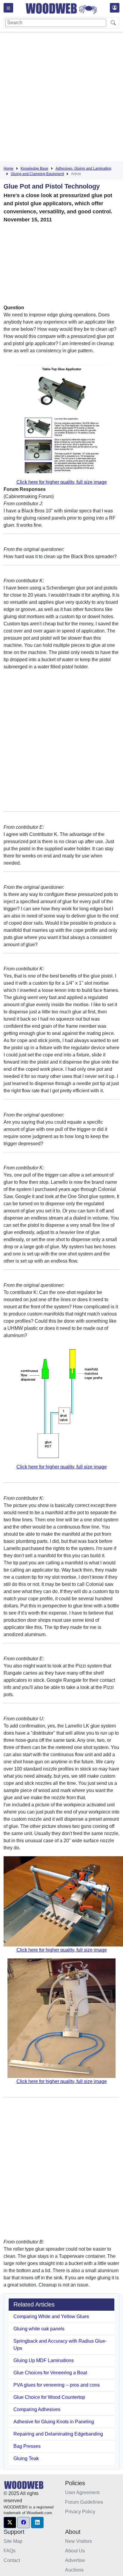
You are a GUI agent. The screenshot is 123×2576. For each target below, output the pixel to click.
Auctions (74, 2570)
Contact (12, 2560)
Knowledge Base (34, 169)
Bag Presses (27, 2446)
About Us (75, 2551)
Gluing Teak (26, 2458)
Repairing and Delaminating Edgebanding (58, 2434)
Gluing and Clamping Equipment (37, 174)
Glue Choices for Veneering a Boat (50, 2373)
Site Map (13, 2541)
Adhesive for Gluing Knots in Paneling (54, 2422)
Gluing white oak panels (39, 2329)
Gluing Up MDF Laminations (44, 2360)
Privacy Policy (80, 2512)
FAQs (10, 2551)
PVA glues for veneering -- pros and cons (57, 2385)
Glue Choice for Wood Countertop (49, 2397)
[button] (10, 2523)
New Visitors (79, 2541)
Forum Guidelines (84, 2502)
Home (9, 169)
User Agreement (82, 2492)
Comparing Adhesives (37, 2409)
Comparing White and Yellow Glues (51, 2317)
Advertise (75, 2560)
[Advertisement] (61, 98)
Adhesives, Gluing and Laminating (83, 169)
